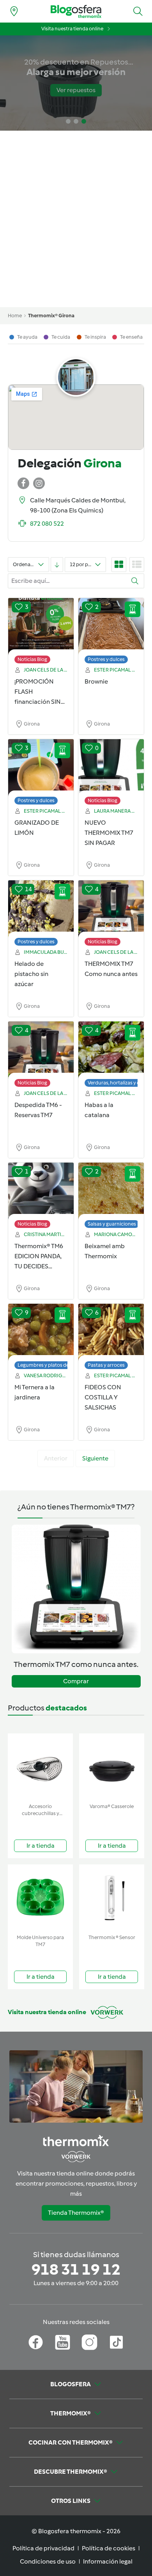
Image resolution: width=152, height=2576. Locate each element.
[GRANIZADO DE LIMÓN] (41, 768)
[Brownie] (111, 627)
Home (15, 316)
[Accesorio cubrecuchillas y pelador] (40, 1767)
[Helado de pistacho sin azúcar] (41, 909)
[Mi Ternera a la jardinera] (41, 1333)
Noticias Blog (32, 659)
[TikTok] (116, 2342)
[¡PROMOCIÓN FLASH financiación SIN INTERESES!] (41, 627)
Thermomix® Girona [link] (51, 316)
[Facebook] (36, 2342)
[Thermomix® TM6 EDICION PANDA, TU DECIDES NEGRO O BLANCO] (41, 1191)
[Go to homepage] (76, 11)
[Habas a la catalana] (111, 1050)
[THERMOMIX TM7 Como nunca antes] (111, 909)
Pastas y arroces (106, 1365)
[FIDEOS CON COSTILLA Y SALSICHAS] (111, 1333)
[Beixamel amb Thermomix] (111, 1191)
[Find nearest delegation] (14, 11)
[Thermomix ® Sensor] (112, 1898)
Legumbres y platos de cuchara (53, 1365)
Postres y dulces (106, 659)
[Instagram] (89, 2342)
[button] (138, 11)
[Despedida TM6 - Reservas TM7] (41, 1050)
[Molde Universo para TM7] (40, 1898)
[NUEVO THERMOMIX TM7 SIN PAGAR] (111, 768)
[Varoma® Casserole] (112, 1767)
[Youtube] (63, 2342)
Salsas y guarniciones (112, 1224)
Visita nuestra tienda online (72, 29)
